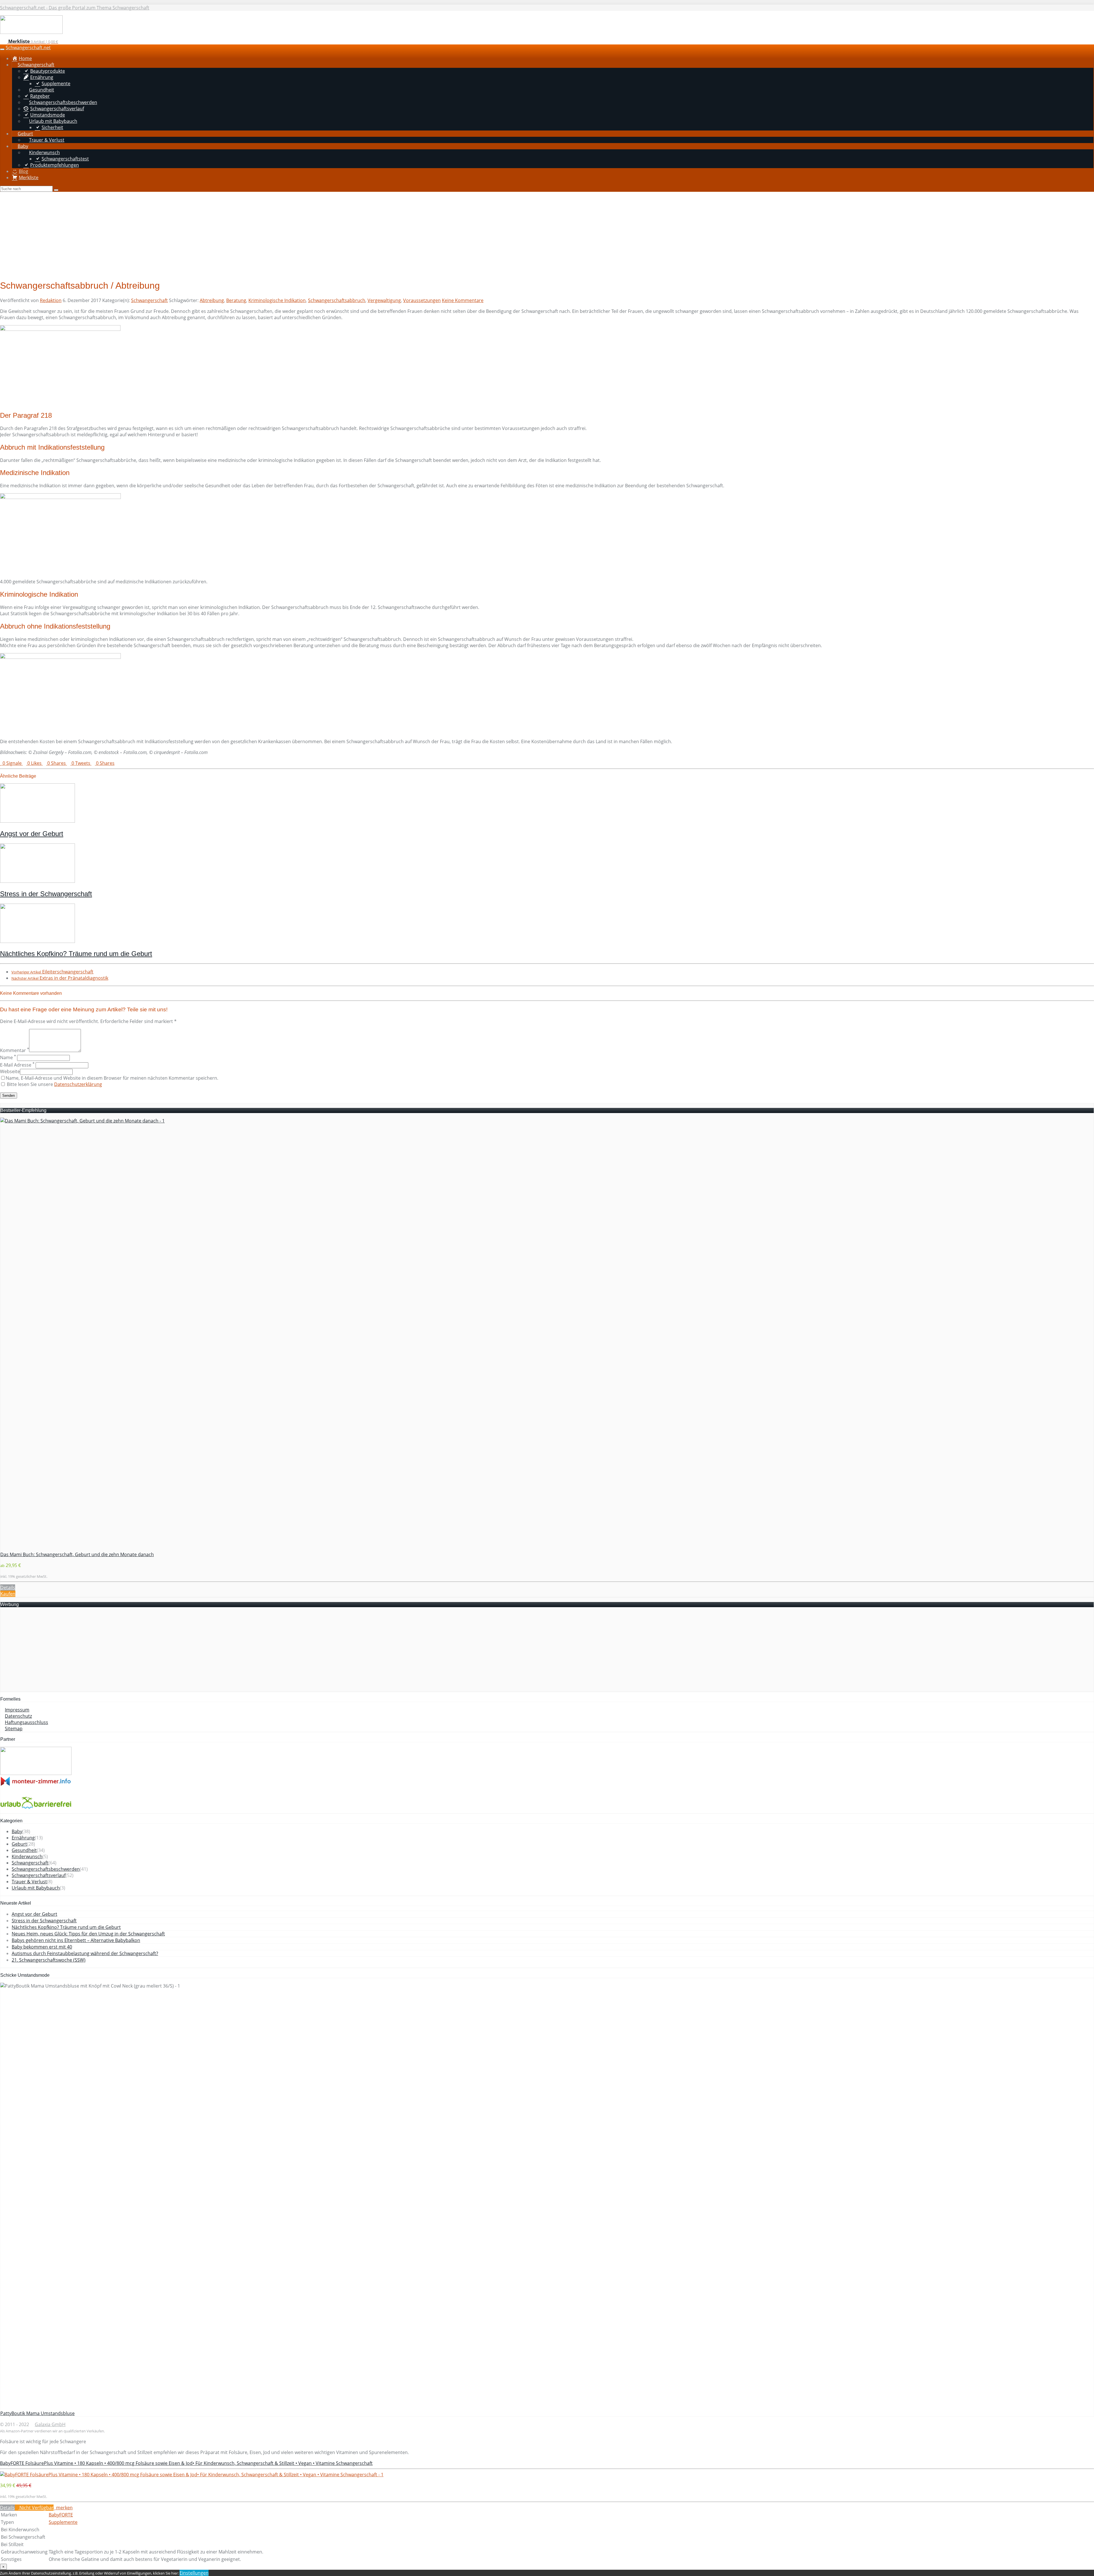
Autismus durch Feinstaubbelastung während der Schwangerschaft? (85, 1953)
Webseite (10, 1071)
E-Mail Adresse (17, 1065)
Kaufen (8, 1594)
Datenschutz (18, 1716)
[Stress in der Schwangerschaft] (37, 881)
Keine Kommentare (463, 300)
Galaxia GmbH (50, 2424)
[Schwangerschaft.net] (31, 32)
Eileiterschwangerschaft (52, 972)
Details (8, 1587)
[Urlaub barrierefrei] (36, 1810)
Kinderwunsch (27, 1856)
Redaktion (51, 300)
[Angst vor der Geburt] (37, 821)
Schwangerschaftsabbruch (337, 300)
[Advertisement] (547, 235)
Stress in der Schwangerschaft (46, 894)
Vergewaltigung (384, 300)
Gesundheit (24, 1850)
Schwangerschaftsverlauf (39, 1875)
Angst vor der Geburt (32, 834)
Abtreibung (212, 300)
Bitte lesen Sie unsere (54, 1084)
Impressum (17, 1710)
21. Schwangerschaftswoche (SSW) (49, 1960)
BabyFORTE (61, 2515)
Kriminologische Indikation (277, 300)
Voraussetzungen (422, 300)
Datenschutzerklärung (78, 1084)
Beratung (236, 300)
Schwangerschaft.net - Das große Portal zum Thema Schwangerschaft (75, 8)
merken (64, 2508)
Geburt (19, 1844)
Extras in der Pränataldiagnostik (60, 978)
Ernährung (23, 1838)
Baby (17, 1831)
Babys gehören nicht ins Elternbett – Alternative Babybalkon (76, 1940)
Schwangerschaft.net (28, 48)
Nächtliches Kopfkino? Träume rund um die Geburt (76, 954)
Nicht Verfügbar (36, 2508)
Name (8, 1057)
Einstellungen (194, 2573)
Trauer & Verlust (29, 1882)
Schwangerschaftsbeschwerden (46, 1869)
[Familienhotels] (36, 1773)
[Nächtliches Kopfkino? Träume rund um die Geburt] (37, 941)
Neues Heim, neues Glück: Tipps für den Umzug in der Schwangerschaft (88, 1934)
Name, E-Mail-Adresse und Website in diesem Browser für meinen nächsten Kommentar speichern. (112, 1078)
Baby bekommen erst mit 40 (42, 1947)
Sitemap (14, 1729)
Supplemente (63, 2522)
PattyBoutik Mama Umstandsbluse (37, 2413)
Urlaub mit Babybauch (36, 1888)
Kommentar (15, 1050)
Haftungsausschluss (26, 1722)
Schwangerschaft (149, 300)
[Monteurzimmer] (36, 1784)
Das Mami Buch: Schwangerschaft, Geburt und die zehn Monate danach (77, 1554)
